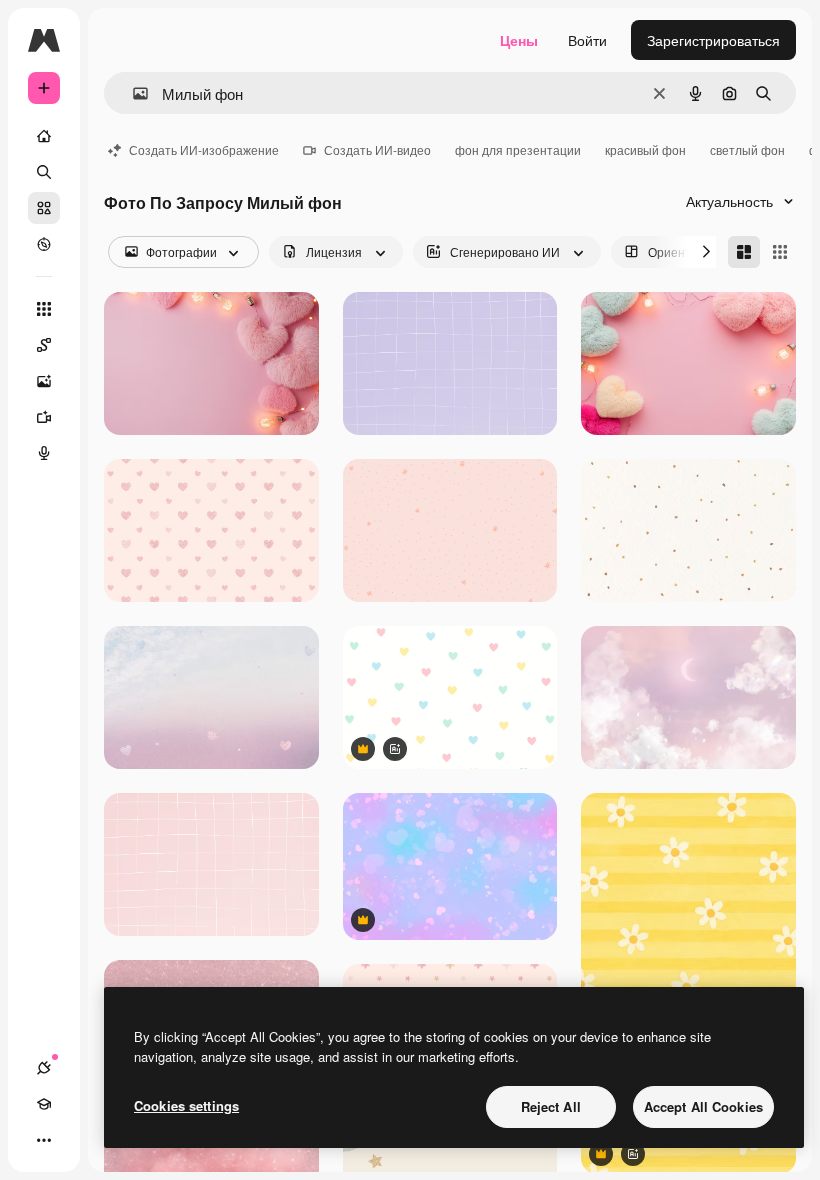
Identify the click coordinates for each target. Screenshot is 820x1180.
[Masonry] (744, 252)
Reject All (551, 1106)
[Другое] (44, 1140)
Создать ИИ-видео (377, 149)
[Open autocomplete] (132, 93)
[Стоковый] (44, 208)
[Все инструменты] (44, 309)
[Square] (780, 252)
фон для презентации (518, 149)
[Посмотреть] (44, 244)
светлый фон (747, 149)
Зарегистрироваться (713, 40)
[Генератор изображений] (44, 381)
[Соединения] (44, 1068)
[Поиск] (44, 172)
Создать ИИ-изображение (204, 149)
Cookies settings (186, 1105)
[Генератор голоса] (44, 453)
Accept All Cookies (703, 1106)
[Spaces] (44, 345)
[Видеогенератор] (44, 417)
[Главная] (44, 136)
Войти (587, 40)
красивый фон (645, 149)
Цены (519, 40)
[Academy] (44, 1104)
